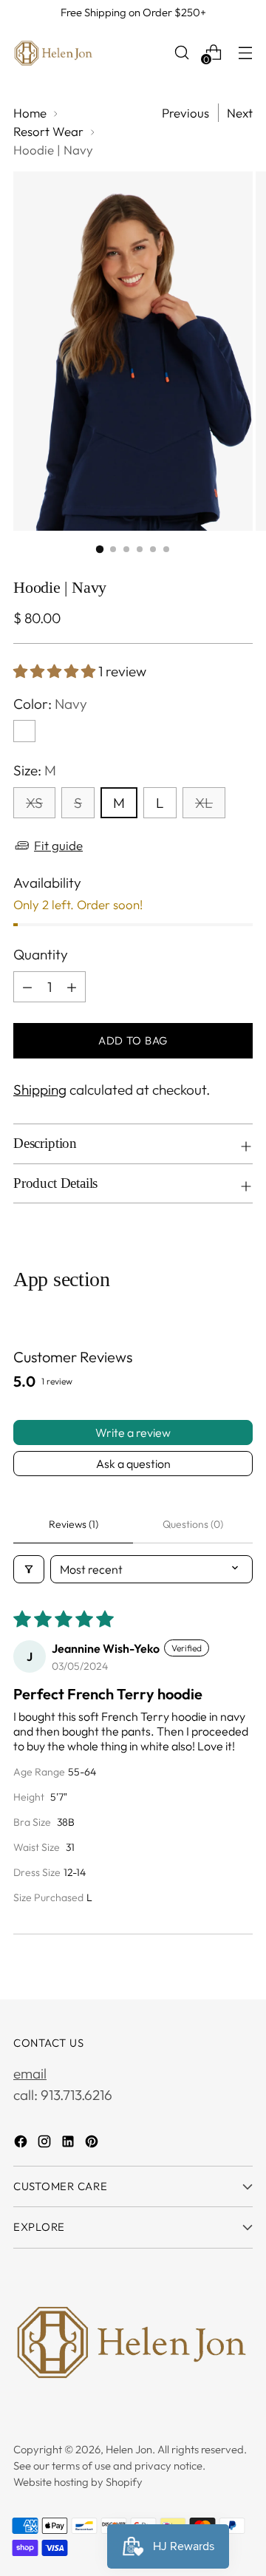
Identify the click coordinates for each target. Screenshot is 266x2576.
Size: (35, 770)
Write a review (133, 1433)
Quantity (41, 954)
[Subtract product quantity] (27, 987)
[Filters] (29, 1569)
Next (240, 113)
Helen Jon (129, 2449)
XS (34, 803)
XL (204, 803)
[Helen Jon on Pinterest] (93, 2144)
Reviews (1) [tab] (74, 1524)
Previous (185, 113)
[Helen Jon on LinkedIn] (69, 2144)
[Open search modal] (181, 52)
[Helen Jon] (54, 52)
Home (30, 113)
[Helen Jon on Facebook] (22, 2144)
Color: (50, 704)
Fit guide (58, 845)
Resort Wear (48, 131)
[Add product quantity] (72, 987)
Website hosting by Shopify (78, 2482)
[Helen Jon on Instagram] (46, 2144)
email (30, 2073)
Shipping (40, 1090)
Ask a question (133, 1464)
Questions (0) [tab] (193, 1524)
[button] (56, 671)
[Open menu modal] (245, 52)
